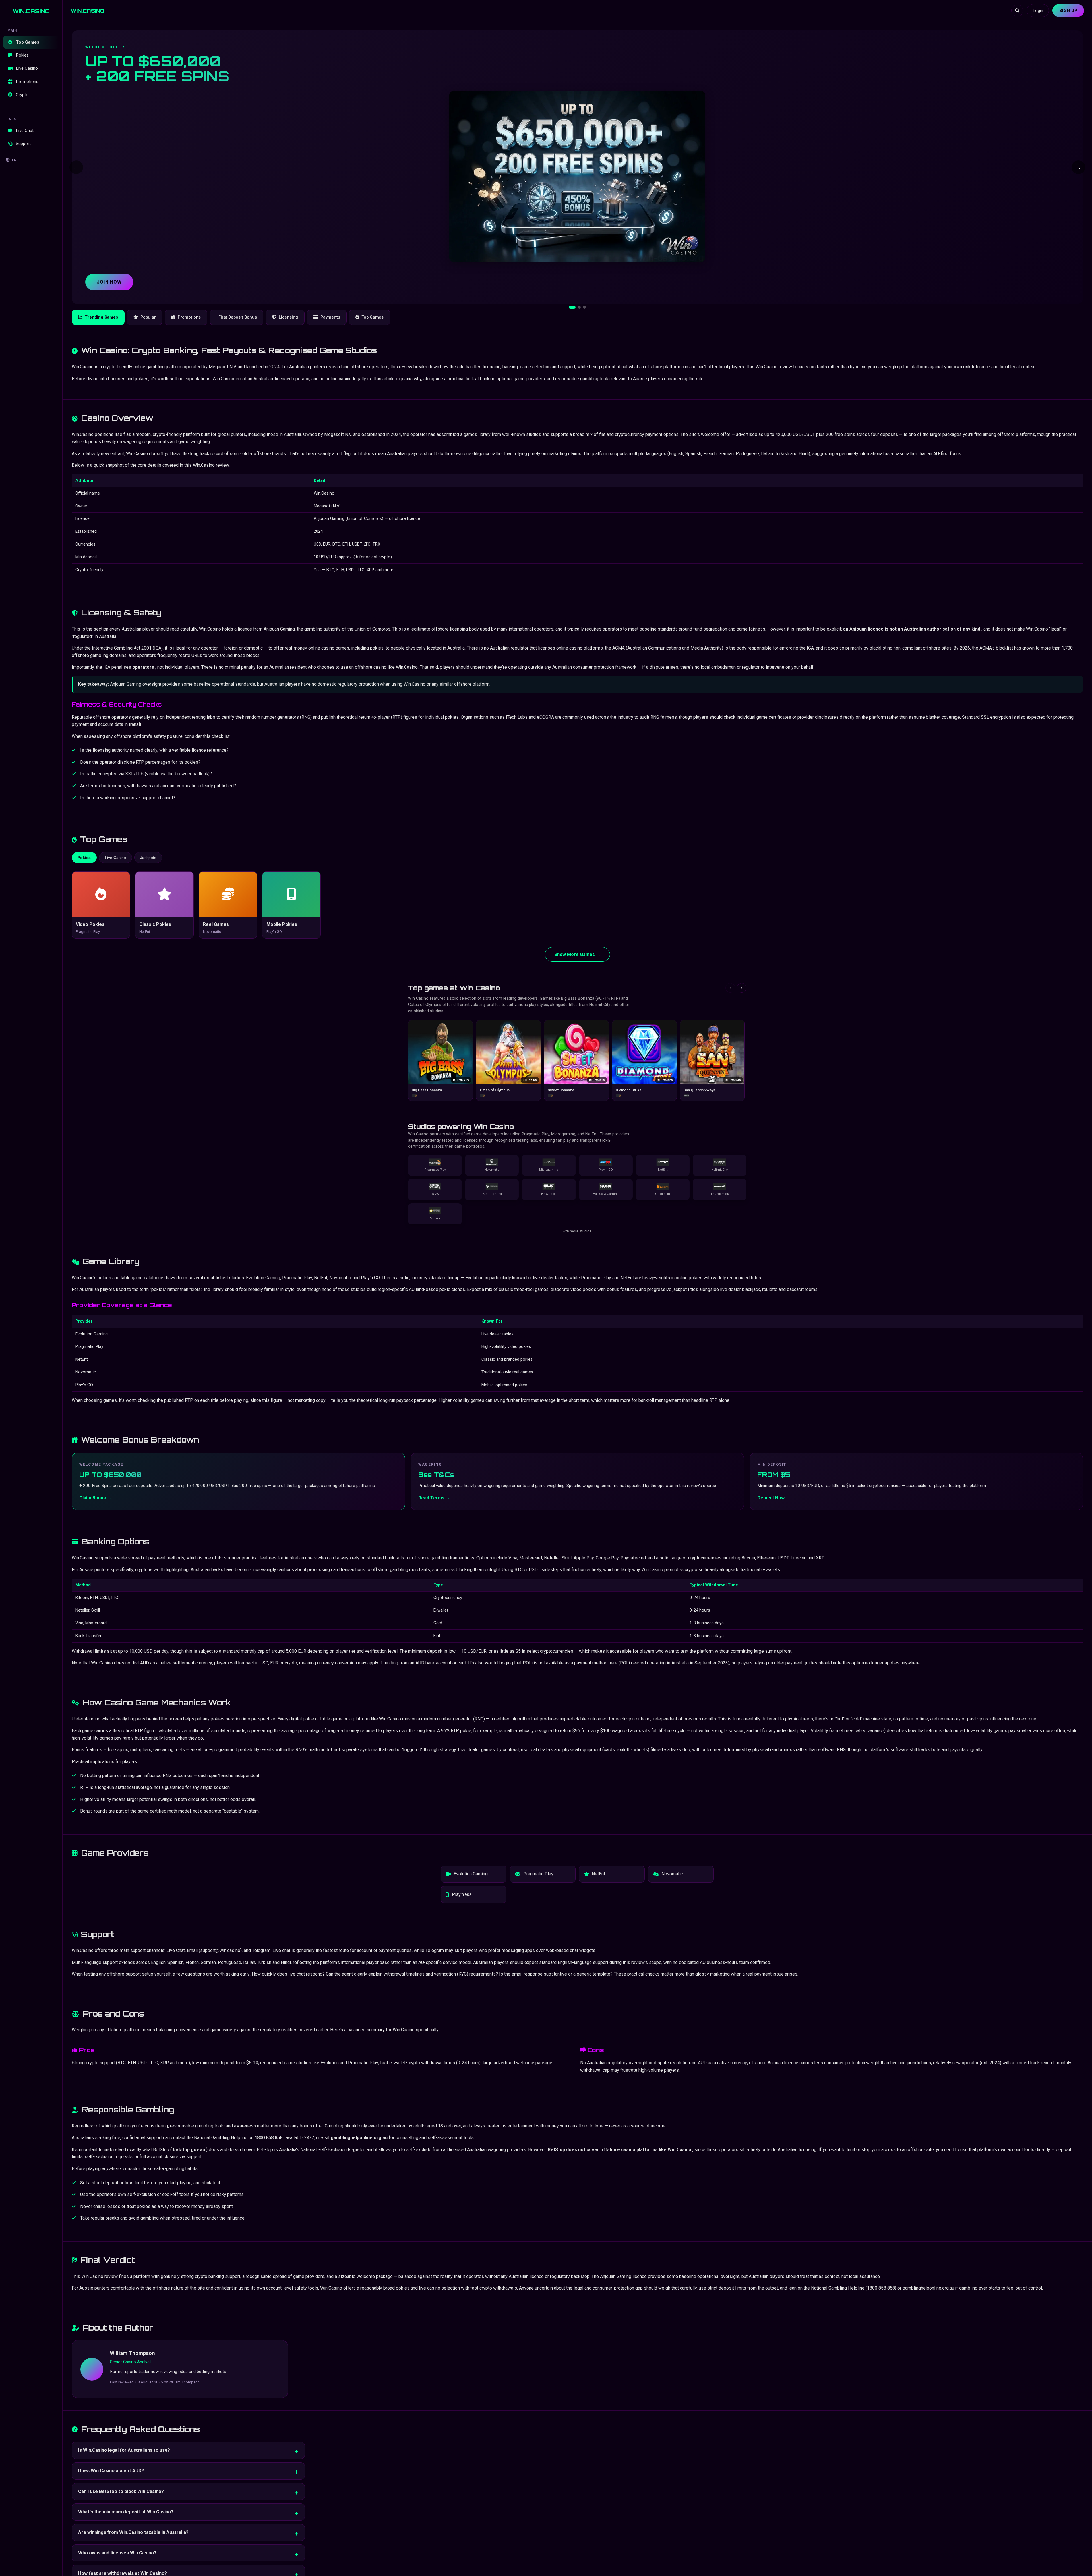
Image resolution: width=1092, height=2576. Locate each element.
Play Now (109, 282)
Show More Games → (577, 954)
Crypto (22, 95)
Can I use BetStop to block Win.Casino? (121, 2491)
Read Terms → (434, 1498)
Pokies (22, 55)
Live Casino (27, 69)
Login (1038, 11)
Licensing (288, 317)
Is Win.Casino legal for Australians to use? (124, 2450)
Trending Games (101, 317)
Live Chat (25, 131)
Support (23, 144)
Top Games (28, 42)
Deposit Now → (774, 1498)
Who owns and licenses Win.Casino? (117, 2553)
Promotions (27, 82)
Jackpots (148, 858)
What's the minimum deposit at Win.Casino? (126, 2512)
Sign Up (1068, 11)
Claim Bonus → (95, 1498)
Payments (330, 317)
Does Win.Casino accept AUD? (111, 2471)
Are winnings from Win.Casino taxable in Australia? (133, 2532)
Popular (148, 317)
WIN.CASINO (31, 11)
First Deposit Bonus (238, 317)
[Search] (1017, 11)
